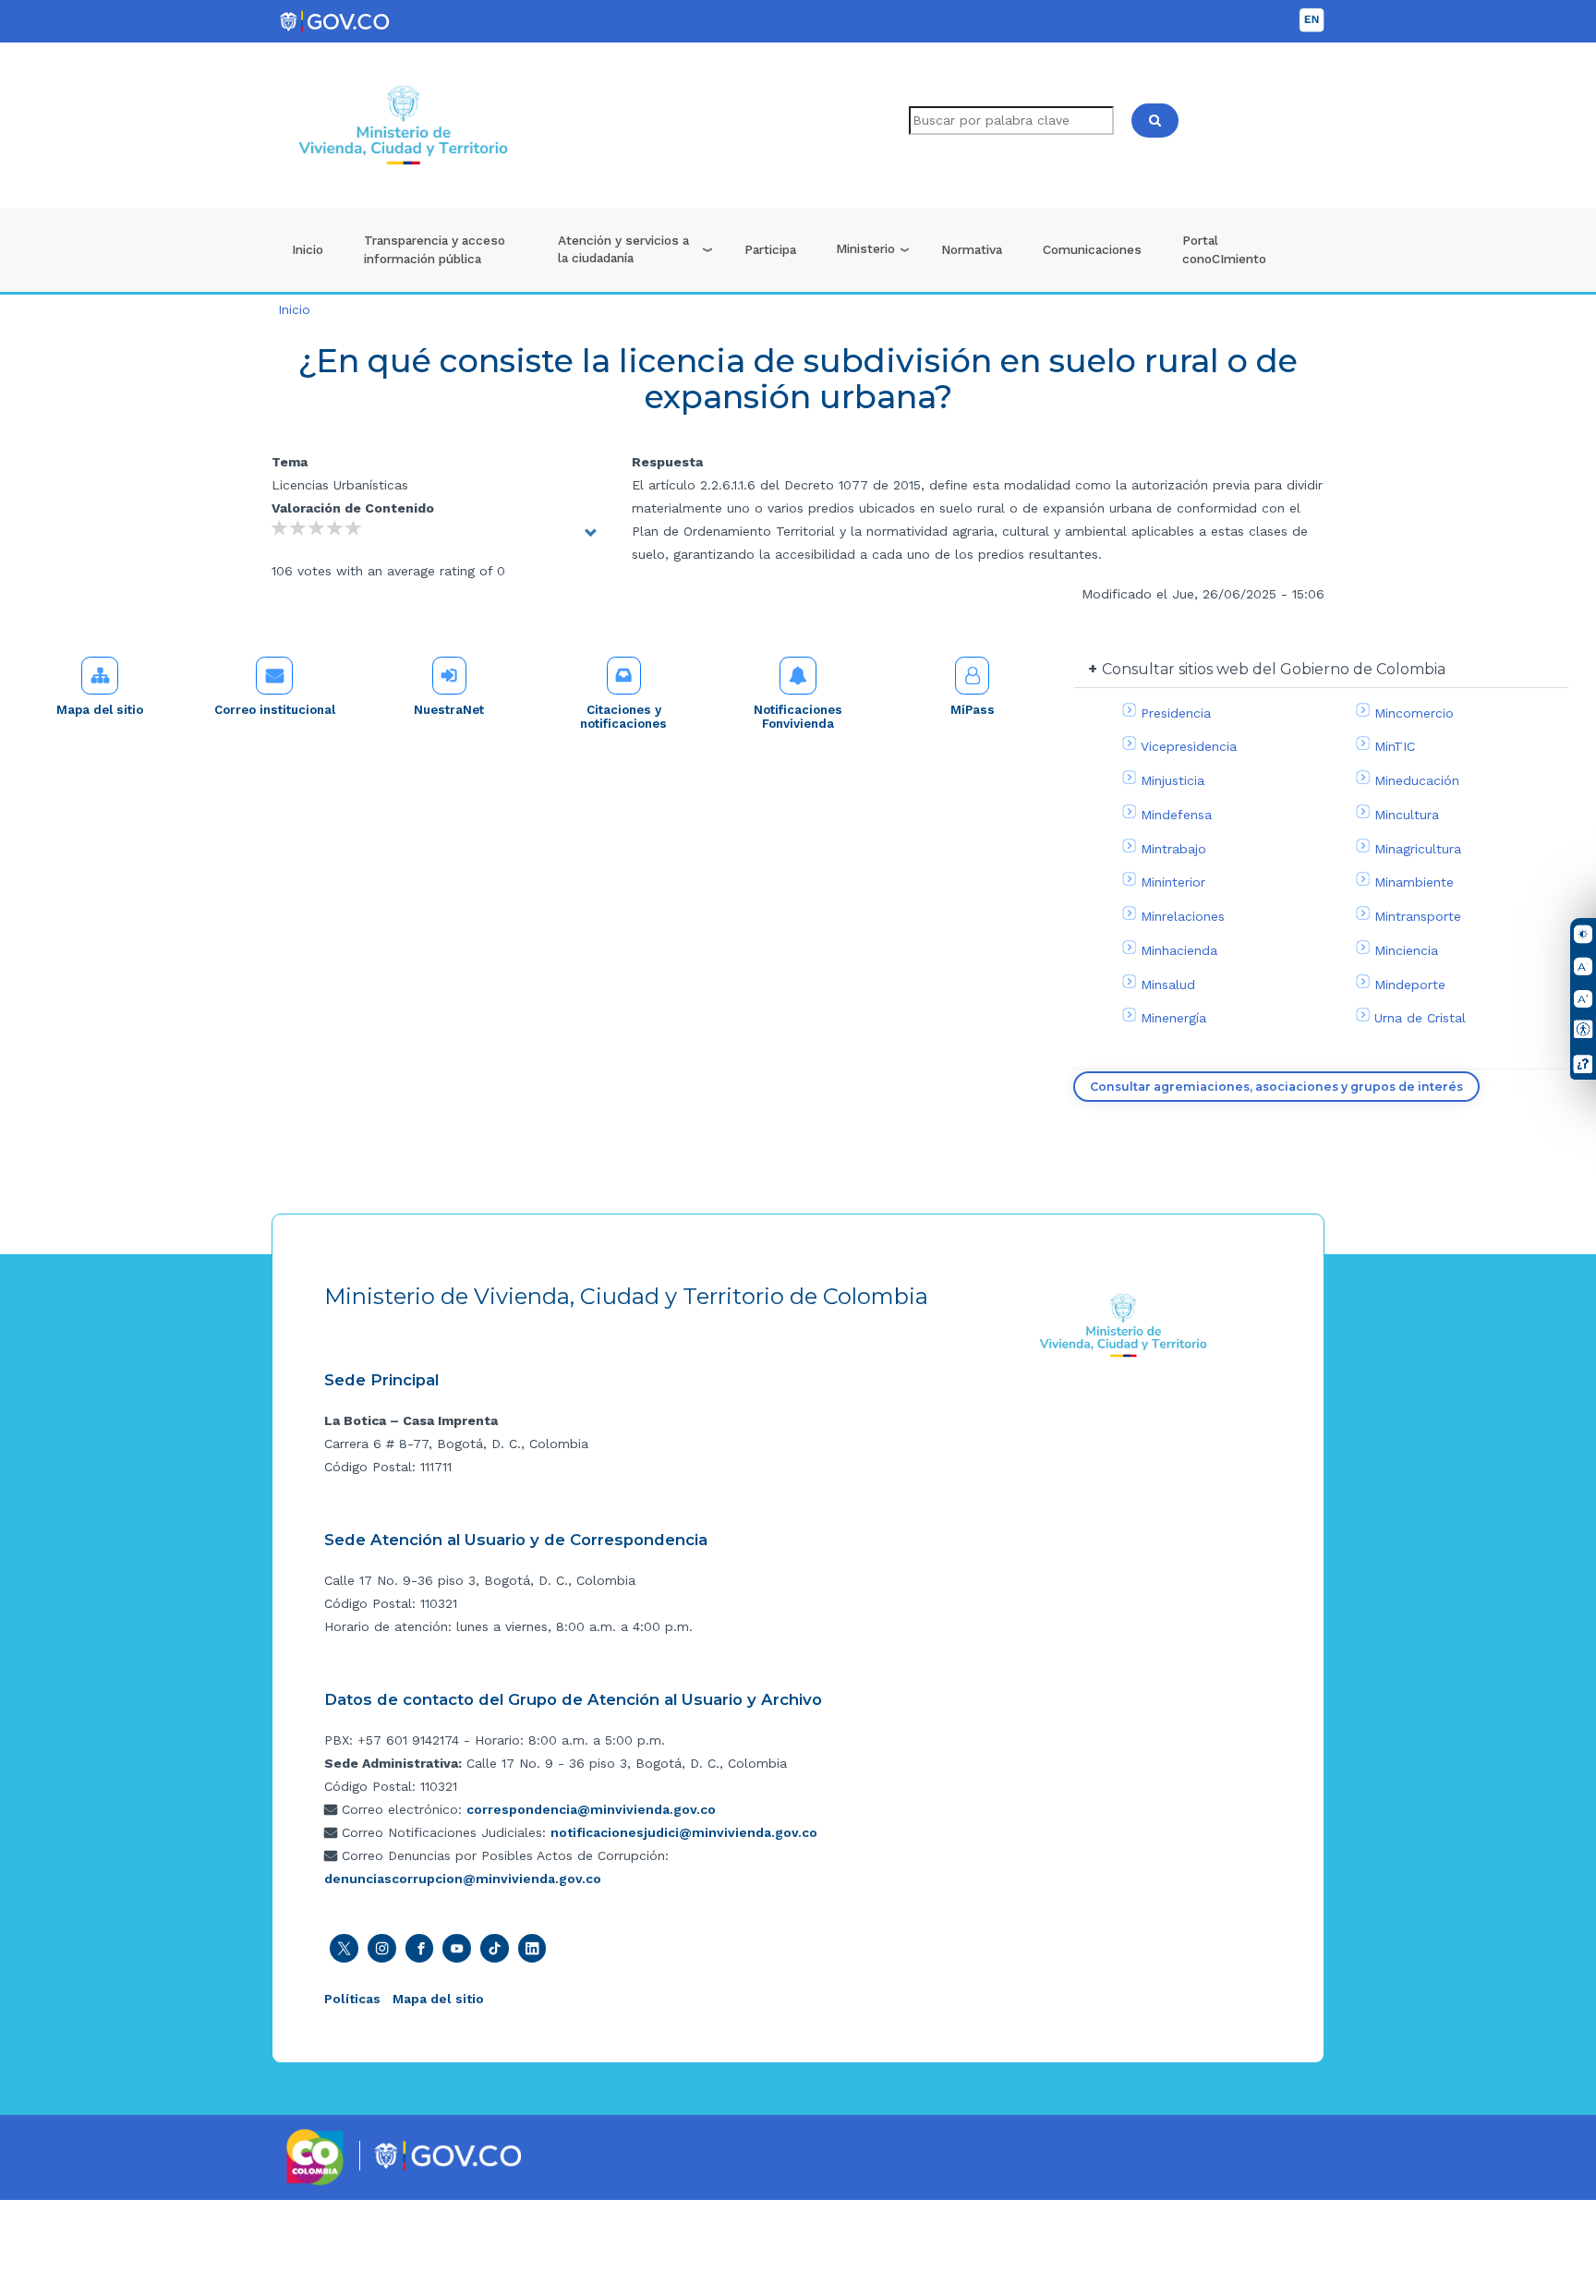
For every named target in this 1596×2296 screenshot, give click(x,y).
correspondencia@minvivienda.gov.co (591, 1809)
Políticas (352, 1999)
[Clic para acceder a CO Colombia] (315, 2156)
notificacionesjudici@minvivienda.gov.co (684, 1832)
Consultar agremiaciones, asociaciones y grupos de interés (1276, 1087)
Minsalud (1168, 985)
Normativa (972, 249)
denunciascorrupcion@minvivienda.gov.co (463, 1879)
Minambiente (1414, 882)
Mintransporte (1418, 916)
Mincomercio (1414, 713)
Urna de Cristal (1420, 1018)
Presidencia (1176, 713)
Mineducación (1417, 780)
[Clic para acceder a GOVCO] (447, 2155)
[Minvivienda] (1124, 1324)
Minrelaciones (1183, 916)
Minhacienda (1179, 950)
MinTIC (1395, 746)
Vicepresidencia (1189, 746)
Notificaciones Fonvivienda (798, 717)
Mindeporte (1410, 985)
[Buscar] (1155, 121)
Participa (770, 249)
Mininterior (1173, 882)
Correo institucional (275, 710)
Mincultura (1407, 815)
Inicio (308, 249)
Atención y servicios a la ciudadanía (623, 249)
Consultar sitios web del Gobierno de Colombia (1274, 669)
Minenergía (1173, 1018)
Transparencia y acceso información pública (435, 249)
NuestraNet (449, 710)
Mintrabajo (1173, 849)
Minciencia (1406, 950)
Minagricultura (1418, 849)
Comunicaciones (1092, 249)
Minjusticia (1173, 780)
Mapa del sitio (100, 710)
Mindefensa (1176, 815)
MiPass (973, 710)
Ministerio (865, 248)
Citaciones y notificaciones (623, 717)
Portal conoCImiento (1224, 249)
